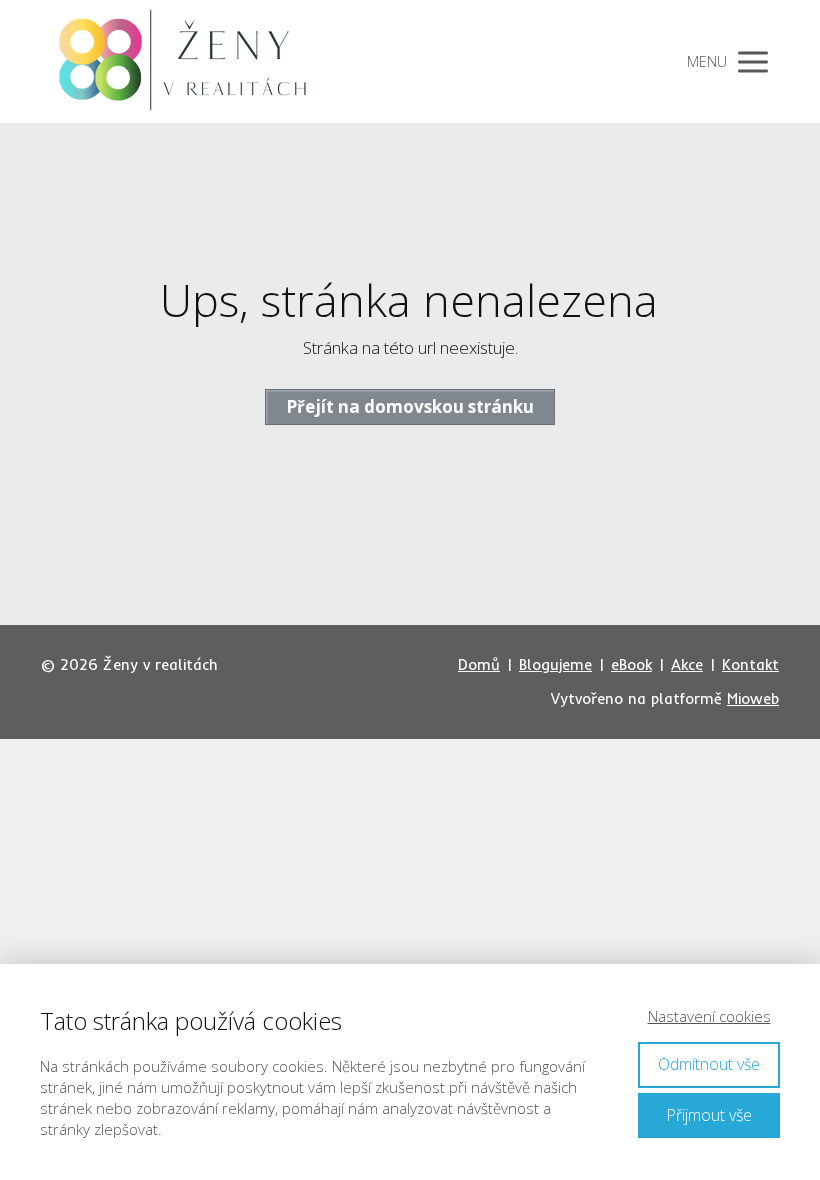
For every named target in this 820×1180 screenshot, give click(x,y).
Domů (479, 664)
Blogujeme (555, 664)
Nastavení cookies (709, 1016)
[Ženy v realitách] (191, 61)
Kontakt (750, 664)
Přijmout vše (709, 1115)
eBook (631, 664)
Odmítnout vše (709, 1064)
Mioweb (753, 698)
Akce (687, 664)
